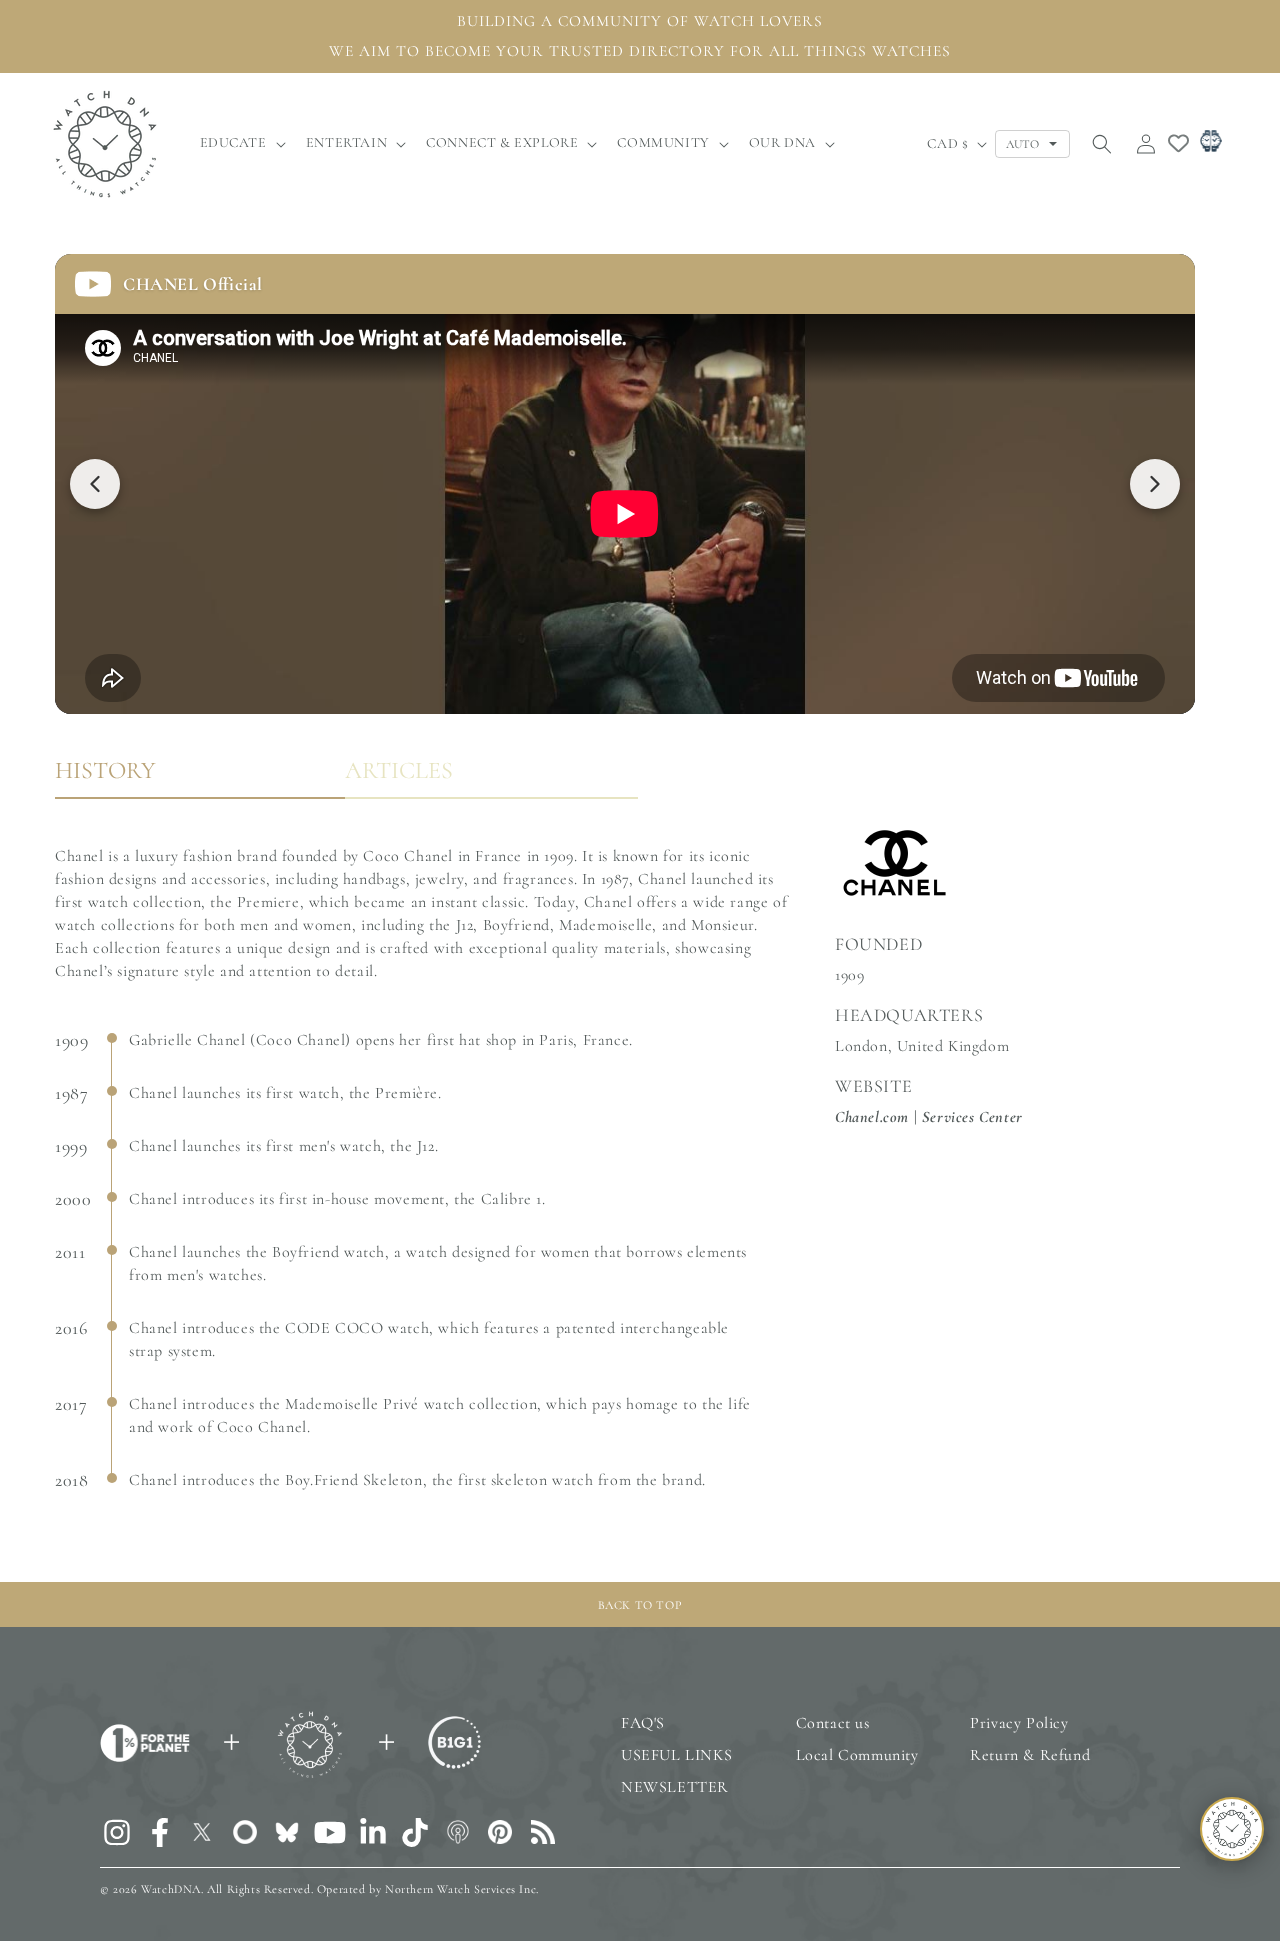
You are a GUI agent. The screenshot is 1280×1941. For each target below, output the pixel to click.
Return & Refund (1030, 1755)
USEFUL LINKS (676, 1755)
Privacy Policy (1019, 1723)
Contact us (833, 1723)
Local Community (857, 1755)
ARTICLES (399, 770)
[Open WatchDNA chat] (1232, 1829)
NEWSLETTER (675, 1787)
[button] (241, 143)
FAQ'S (643, 1723)
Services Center (972, 1117)
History (105, 770)
